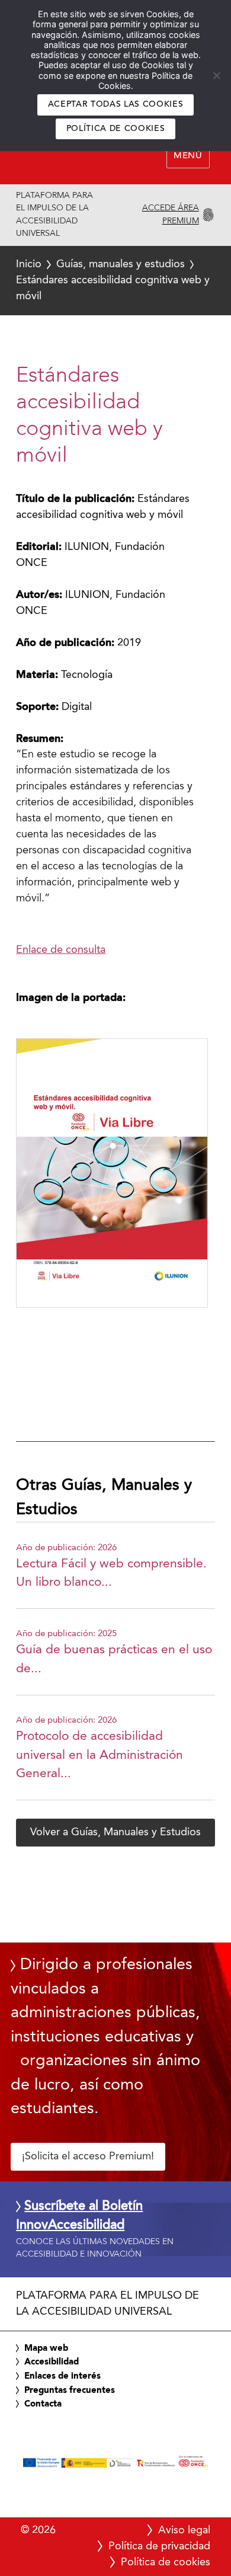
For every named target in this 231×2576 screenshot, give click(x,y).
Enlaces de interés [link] (62, 2376)
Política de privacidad (159, 2546)
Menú (188, 156)
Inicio (29, 264)
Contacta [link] (43, 2404)
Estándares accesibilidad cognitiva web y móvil (113, 280)
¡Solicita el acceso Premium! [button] (88, 2156)
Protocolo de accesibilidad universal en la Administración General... (100, 1755)
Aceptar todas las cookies (116, 105)
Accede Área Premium (170, 215)
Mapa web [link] (46, 2348)
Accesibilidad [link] (52, 2362)
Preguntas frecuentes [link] (70, 2391)
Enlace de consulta (61, 950)
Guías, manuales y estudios (121, 264)
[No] (216, 75)
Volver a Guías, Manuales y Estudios (115, 1832)
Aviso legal (184, 2530)
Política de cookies (116, 129)
